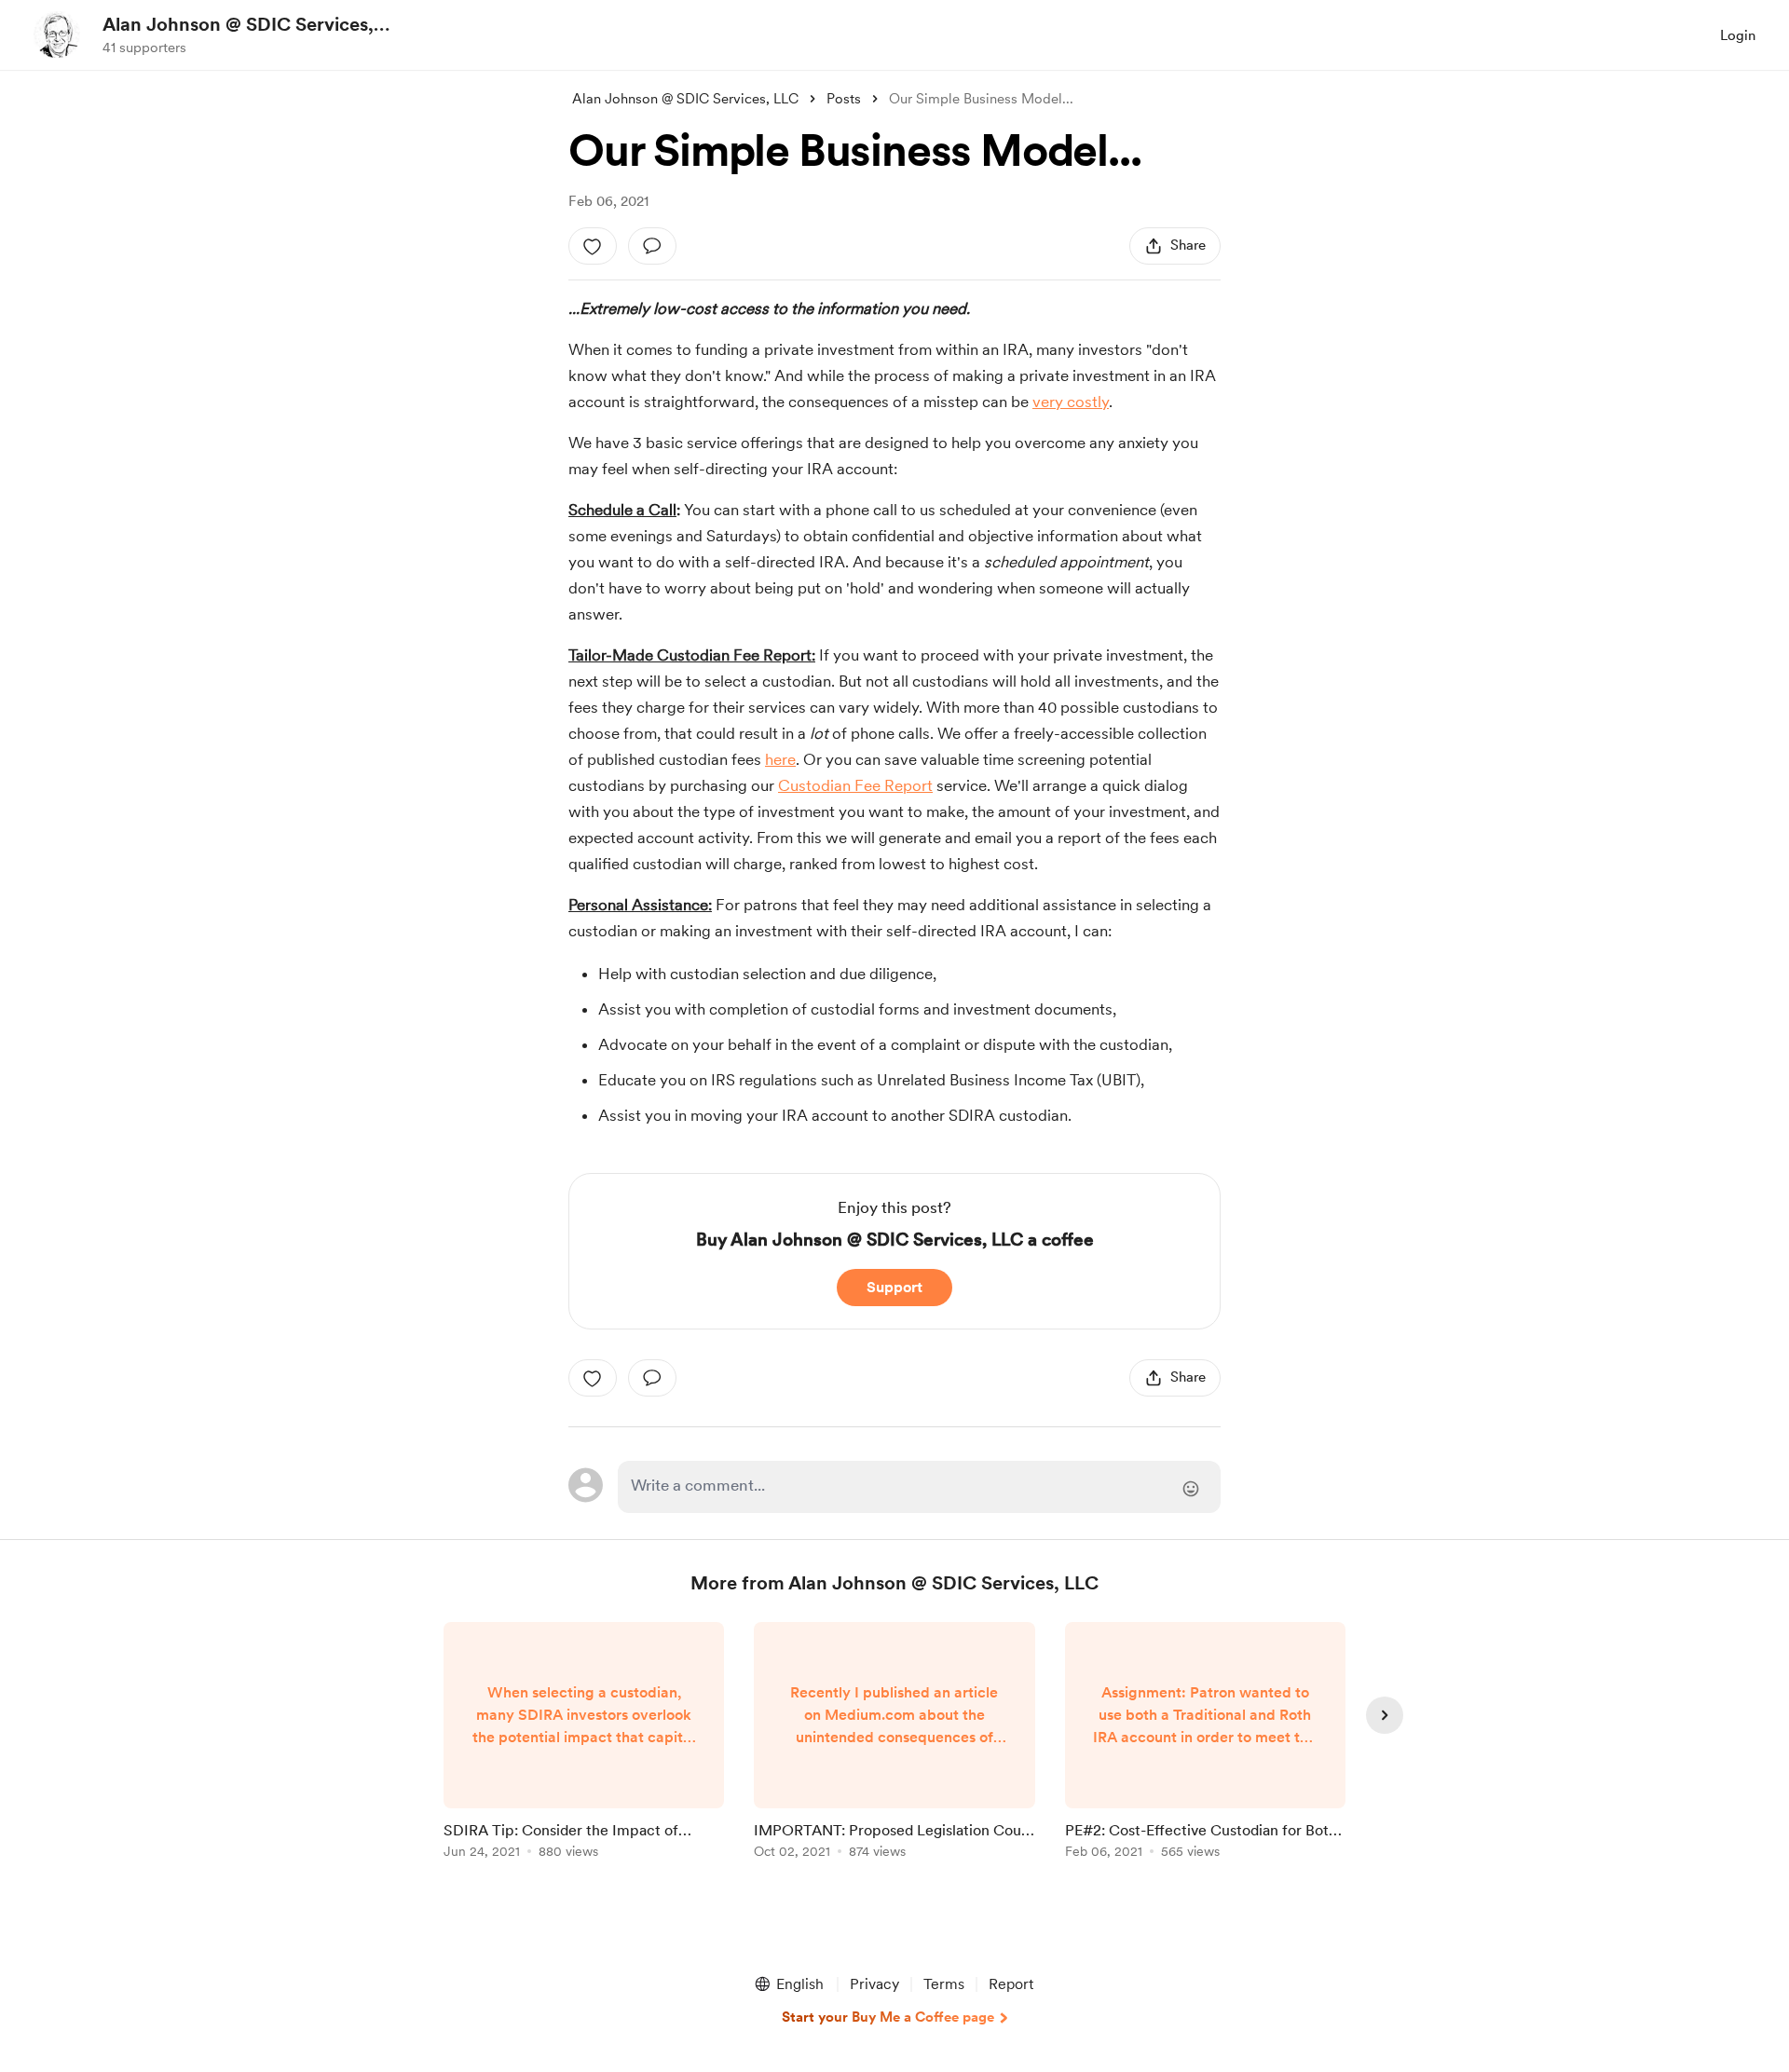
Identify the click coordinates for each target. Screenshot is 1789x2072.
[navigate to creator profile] (57, 34)
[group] (584, 1744)
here (780, 759)
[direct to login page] (919, 1487)
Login (1738, 35)
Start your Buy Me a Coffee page (888, 2017)
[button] (788, 1984)
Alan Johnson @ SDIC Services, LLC (238, 25)
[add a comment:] (652, 246)
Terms (944, 1984)
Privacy (874, 1984)
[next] (1385, 1715)
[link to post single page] (584, 1744)
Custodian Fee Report (855, 785)
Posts (844, 99)
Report (1011, 1984)
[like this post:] (593, 246)
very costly (1071, 402)
